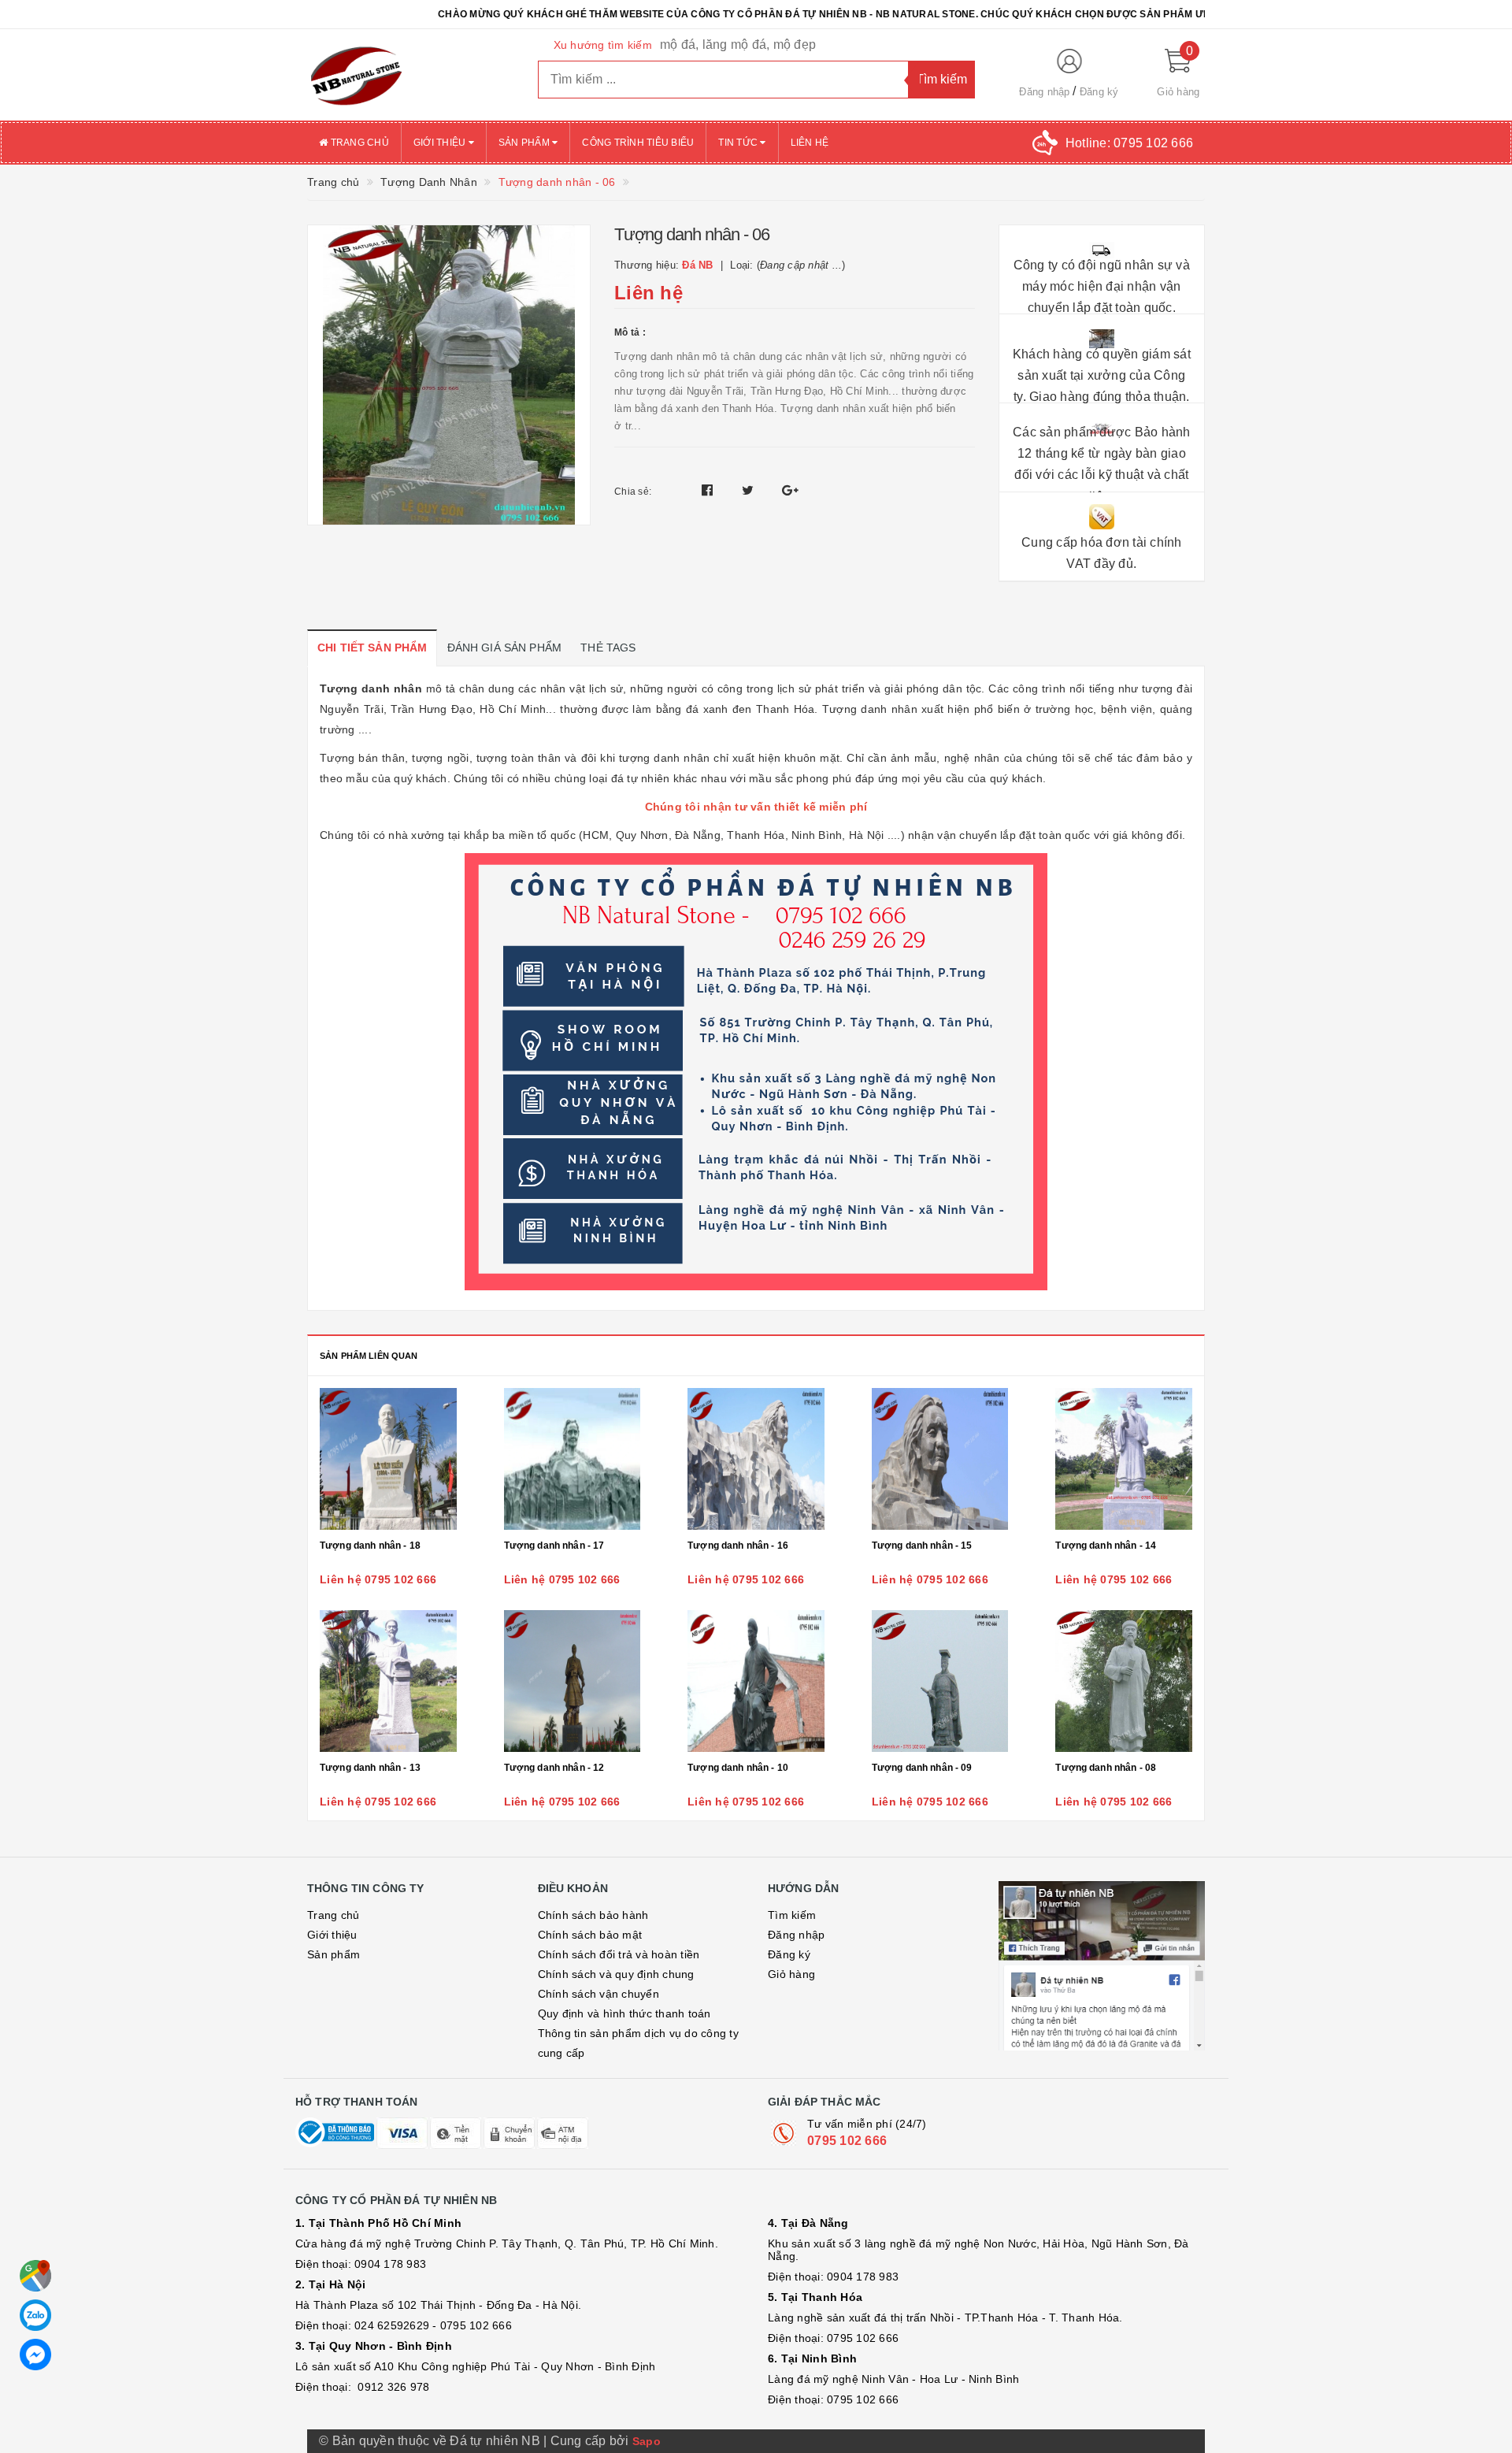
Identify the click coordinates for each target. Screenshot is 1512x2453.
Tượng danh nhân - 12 (554, 1768)
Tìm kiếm (792, 1915)
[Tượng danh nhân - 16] (756, 1459)
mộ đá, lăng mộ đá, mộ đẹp (738, 45)
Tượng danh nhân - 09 (922, 1768)
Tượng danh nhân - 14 (1106, 1546)
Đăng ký (1099, 92)
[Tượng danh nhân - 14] (1124, 1459)
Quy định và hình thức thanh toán (624, 2013)
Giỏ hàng (791, 1974)
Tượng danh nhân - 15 (922, 1546)
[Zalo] (35, 2315)
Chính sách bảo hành (593, 1915)
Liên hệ (810, 143)
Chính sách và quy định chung (616, 1974)
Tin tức (739, 143)
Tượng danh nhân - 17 (554, 1546)
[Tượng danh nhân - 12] (573, 1681)
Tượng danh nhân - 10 (738, 1768)
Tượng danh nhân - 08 (1106, 1768)
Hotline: (1129, 143)
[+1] (790, 490)
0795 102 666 (847, 2141)
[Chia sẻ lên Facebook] (709, 490)
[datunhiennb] (411, 75)
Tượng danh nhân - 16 (738, 1546)
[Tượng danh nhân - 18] (388, 1459)
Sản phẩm (525, 143)
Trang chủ (358, 143)
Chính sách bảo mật (590, 1935)
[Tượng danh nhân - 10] (756, 1681)
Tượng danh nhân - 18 (370, 1546)
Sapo (647, 2441)
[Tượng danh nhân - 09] (940, 1681)
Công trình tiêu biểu (638, 143)
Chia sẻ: (633, 492)
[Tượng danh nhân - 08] (1124, 1681)
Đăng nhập (1044, 92)
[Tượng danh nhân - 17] (573, 1459)
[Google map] (35, 2276)
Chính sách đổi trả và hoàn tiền (619, 1954)
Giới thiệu (441, 143)
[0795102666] (35, 2355)
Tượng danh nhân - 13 (370, 1768)
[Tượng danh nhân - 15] (940, 1459)
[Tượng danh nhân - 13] (388, 1681)
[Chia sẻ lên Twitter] (750, 490)
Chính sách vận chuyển (598, 1994)
